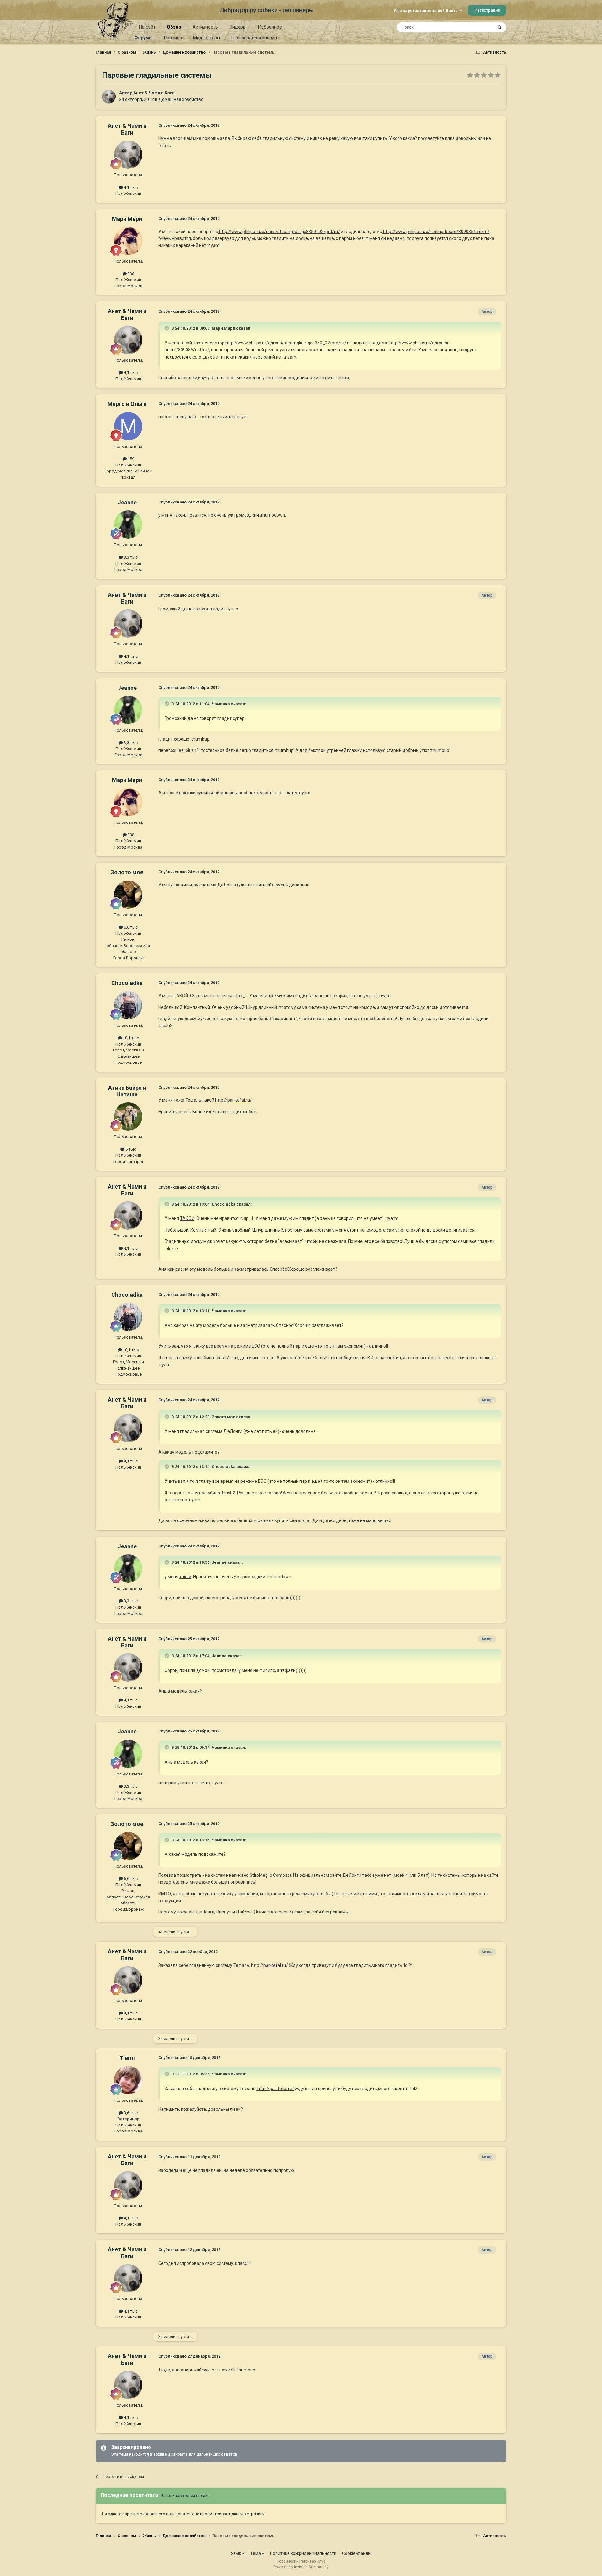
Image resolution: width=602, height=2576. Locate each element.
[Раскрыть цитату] (167, 328)
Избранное (270, 27)
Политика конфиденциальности (303, 2553)
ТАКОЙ (181, 996)
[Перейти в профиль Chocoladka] (128, 1005)
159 (130, 459)
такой (179, 515)
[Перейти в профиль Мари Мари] (128, 241)
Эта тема (476, 27)
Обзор (174, 27)
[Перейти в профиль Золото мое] (128, 895)
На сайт (147, 27)
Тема (256, 2553)
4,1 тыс (130, 187)
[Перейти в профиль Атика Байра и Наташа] (128, 1116)
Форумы (143, 38)
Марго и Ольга (127, 404)
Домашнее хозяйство (181, 99)
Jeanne (127, 502)
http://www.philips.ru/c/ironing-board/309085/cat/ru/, (436, 232)
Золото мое (127, 872)
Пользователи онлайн (254, 38)
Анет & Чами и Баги (154, 93)
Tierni (127, 2058)
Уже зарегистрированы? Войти (427, 11)
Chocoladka (127, 983)
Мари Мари (127, 219)
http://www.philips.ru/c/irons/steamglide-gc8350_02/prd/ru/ (279, 232)
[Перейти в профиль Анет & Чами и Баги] (109, 97)
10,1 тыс (130, 1038)
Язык (237, 2553)
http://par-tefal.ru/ (233, 1100)
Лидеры (238, 27)
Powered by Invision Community (301, 2567)
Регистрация (487, 10)
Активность (205, 27)
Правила (173, 38)
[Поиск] (499, 27)
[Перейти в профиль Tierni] (128, 2080)
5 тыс (130, 1149)
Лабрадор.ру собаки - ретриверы (267, 10)
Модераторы (207, 38)
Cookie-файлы (357, 2553)
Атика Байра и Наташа (127, 1091)
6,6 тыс (130, 927)
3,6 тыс (130, 2113)
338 (130, 274)
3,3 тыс (130, 557)
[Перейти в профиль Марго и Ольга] (128, 426)
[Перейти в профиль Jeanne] (128, 524)
